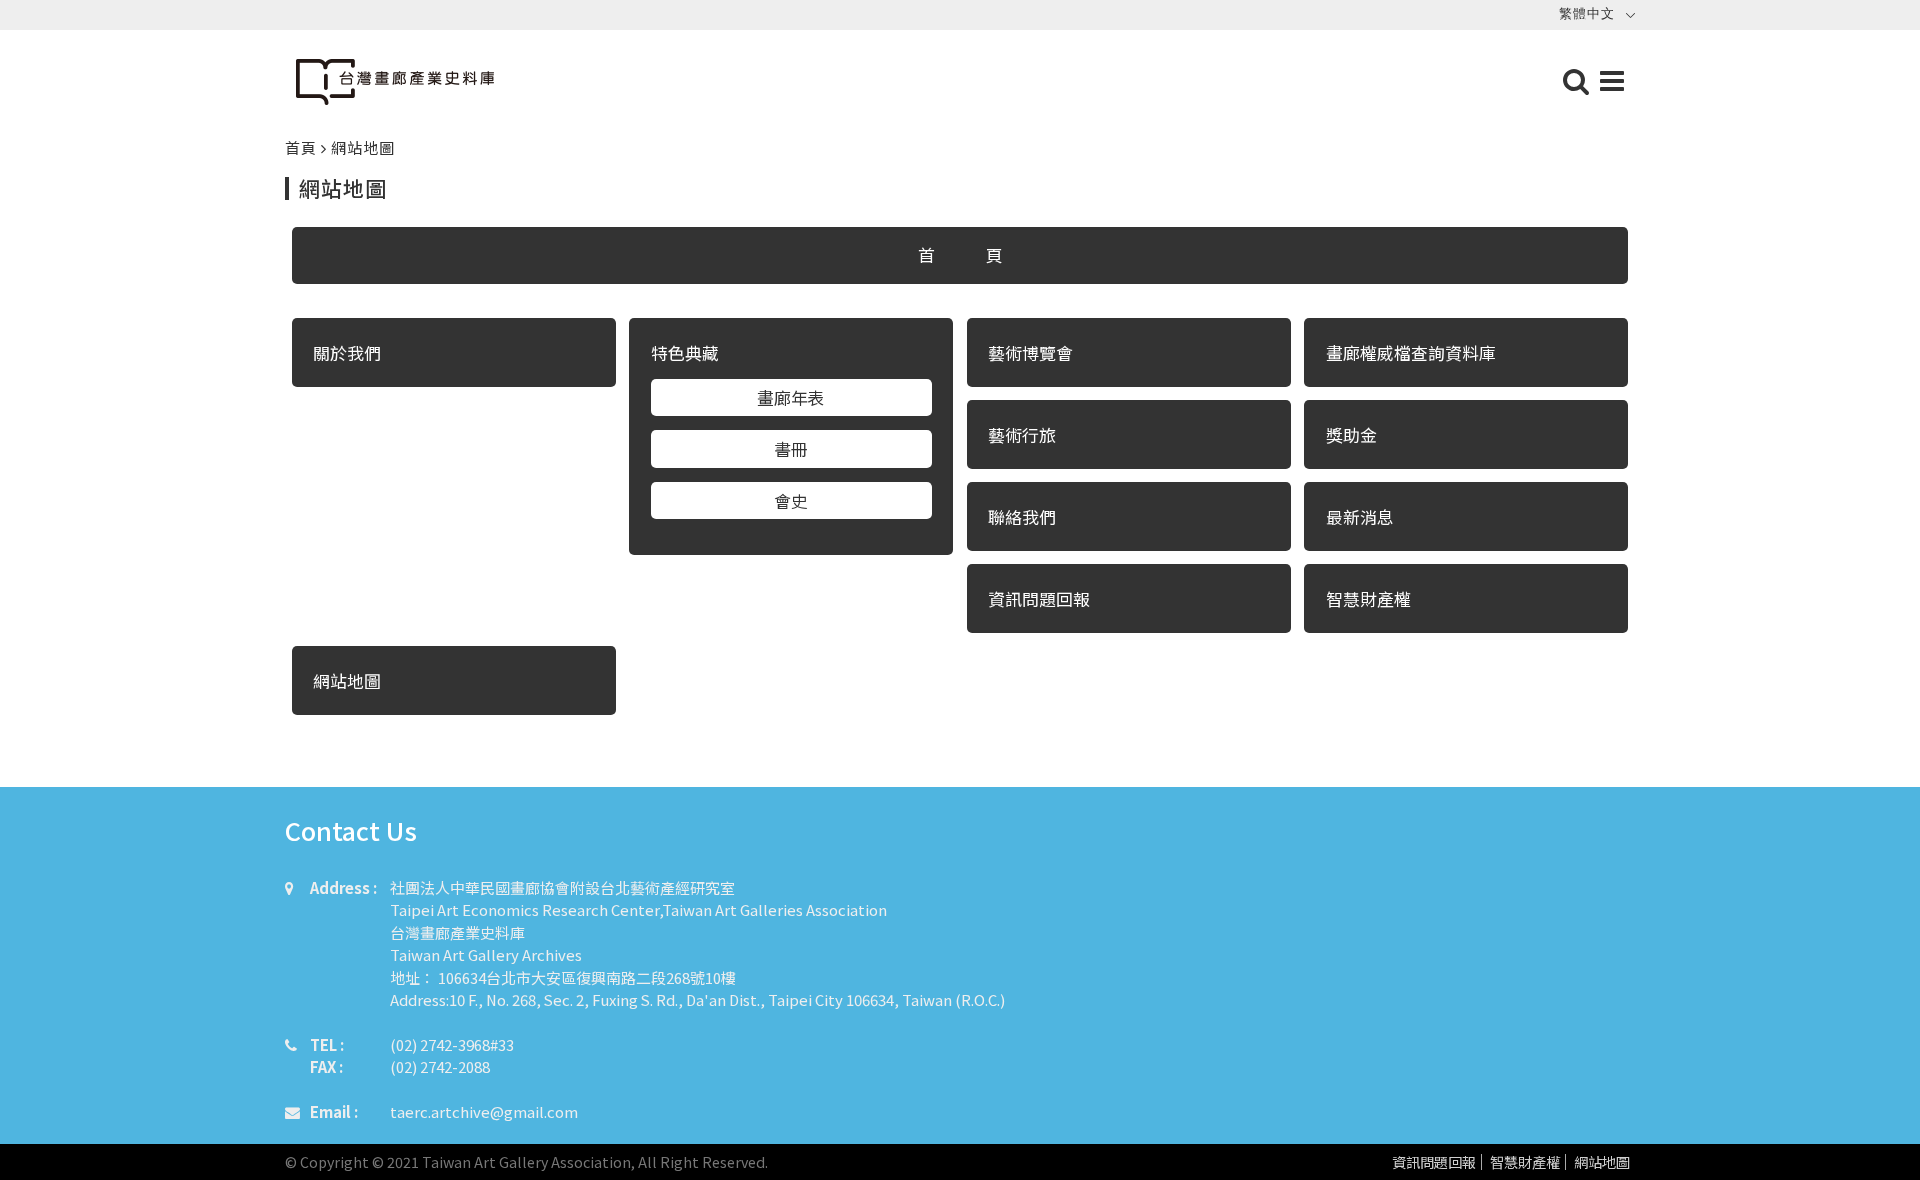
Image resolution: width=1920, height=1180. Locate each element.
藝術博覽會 (1030, 352)
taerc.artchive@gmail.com (484, 1111)
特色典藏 (685, 352)
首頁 (303, 147)
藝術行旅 (1022, 434)
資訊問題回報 (1434, 1162)
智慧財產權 (1525, 1162)
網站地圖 (1602, 1162)
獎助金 (1351, 434)
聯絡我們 (1022, 516)
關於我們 (347, 352)
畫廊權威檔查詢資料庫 (1411, 352)
